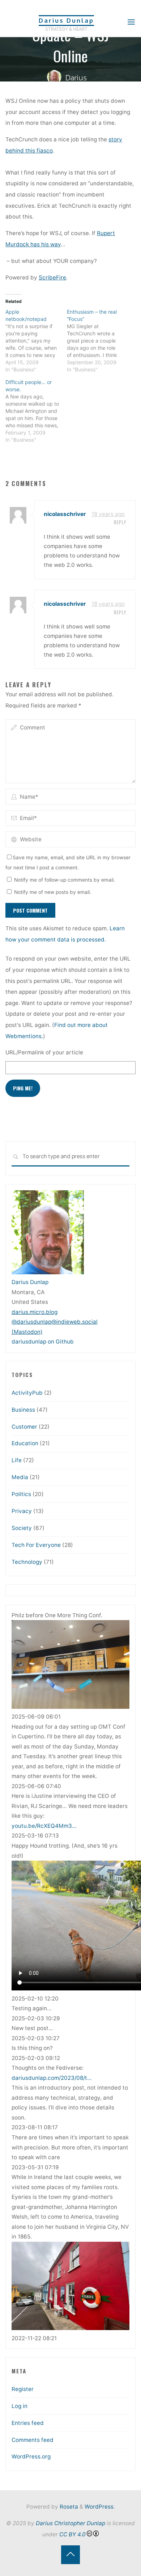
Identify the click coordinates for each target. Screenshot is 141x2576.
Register (23, 2389)
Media (20, 1477)
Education (25, 1443)
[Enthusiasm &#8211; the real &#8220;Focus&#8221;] (98, 341)
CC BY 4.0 (72, 2534)
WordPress (99, 2507)
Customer (24, 1427)
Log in (20, 2406)
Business (23, 1410)
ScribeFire (52, 277)
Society (22, 1528)
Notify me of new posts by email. (53, 892)
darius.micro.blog (35, 1312)
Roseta (68, 2507)
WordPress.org (31, 2456)
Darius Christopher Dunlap (70, 2523)
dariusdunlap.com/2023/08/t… (52, 2078)
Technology (27, 1562)
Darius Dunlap (66, 20)
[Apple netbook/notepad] (36, 341)
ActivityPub (27, 1393)
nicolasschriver (65, 514)
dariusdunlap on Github (43, 1342)
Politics (21, 1494)
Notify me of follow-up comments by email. (65, 880)
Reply (120, 523)
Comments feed (33, 2440)
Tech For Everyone (36, 1545)
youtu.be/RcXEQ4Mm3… (44, 1826)
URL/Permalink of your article (44, 1052)
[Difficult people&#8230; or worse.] (36, 411)
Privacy (22, 1511)
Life (17, 1460)
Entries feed (28, 2423)
